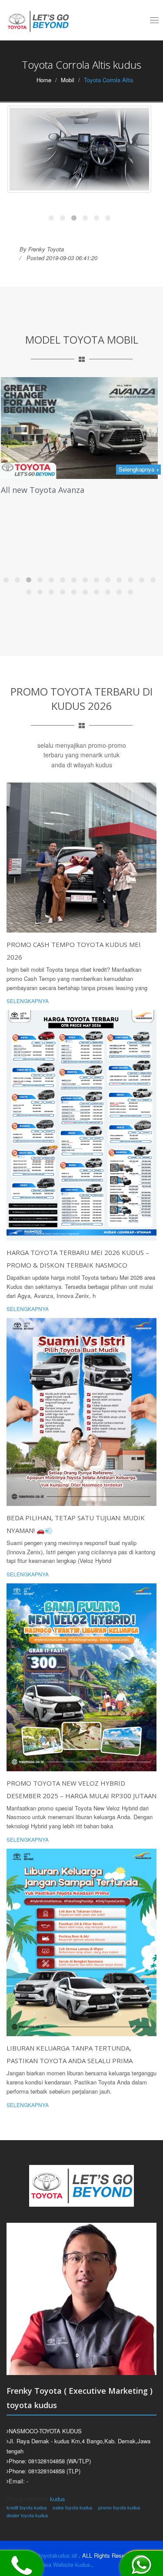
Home (44, 80)
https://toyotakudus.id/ (50, 2555)
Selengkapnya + (139, 469)
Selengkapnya (28, 1001)
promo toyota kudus (119, 2507)
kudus (58, 2499)
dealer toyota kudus (27, 2515)
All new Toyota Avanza (43, 490)
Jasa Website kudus (65, 2564)
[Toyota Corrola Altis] (79, 149)
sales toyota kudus (73, 2507)
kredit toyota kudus (27, 2507)
